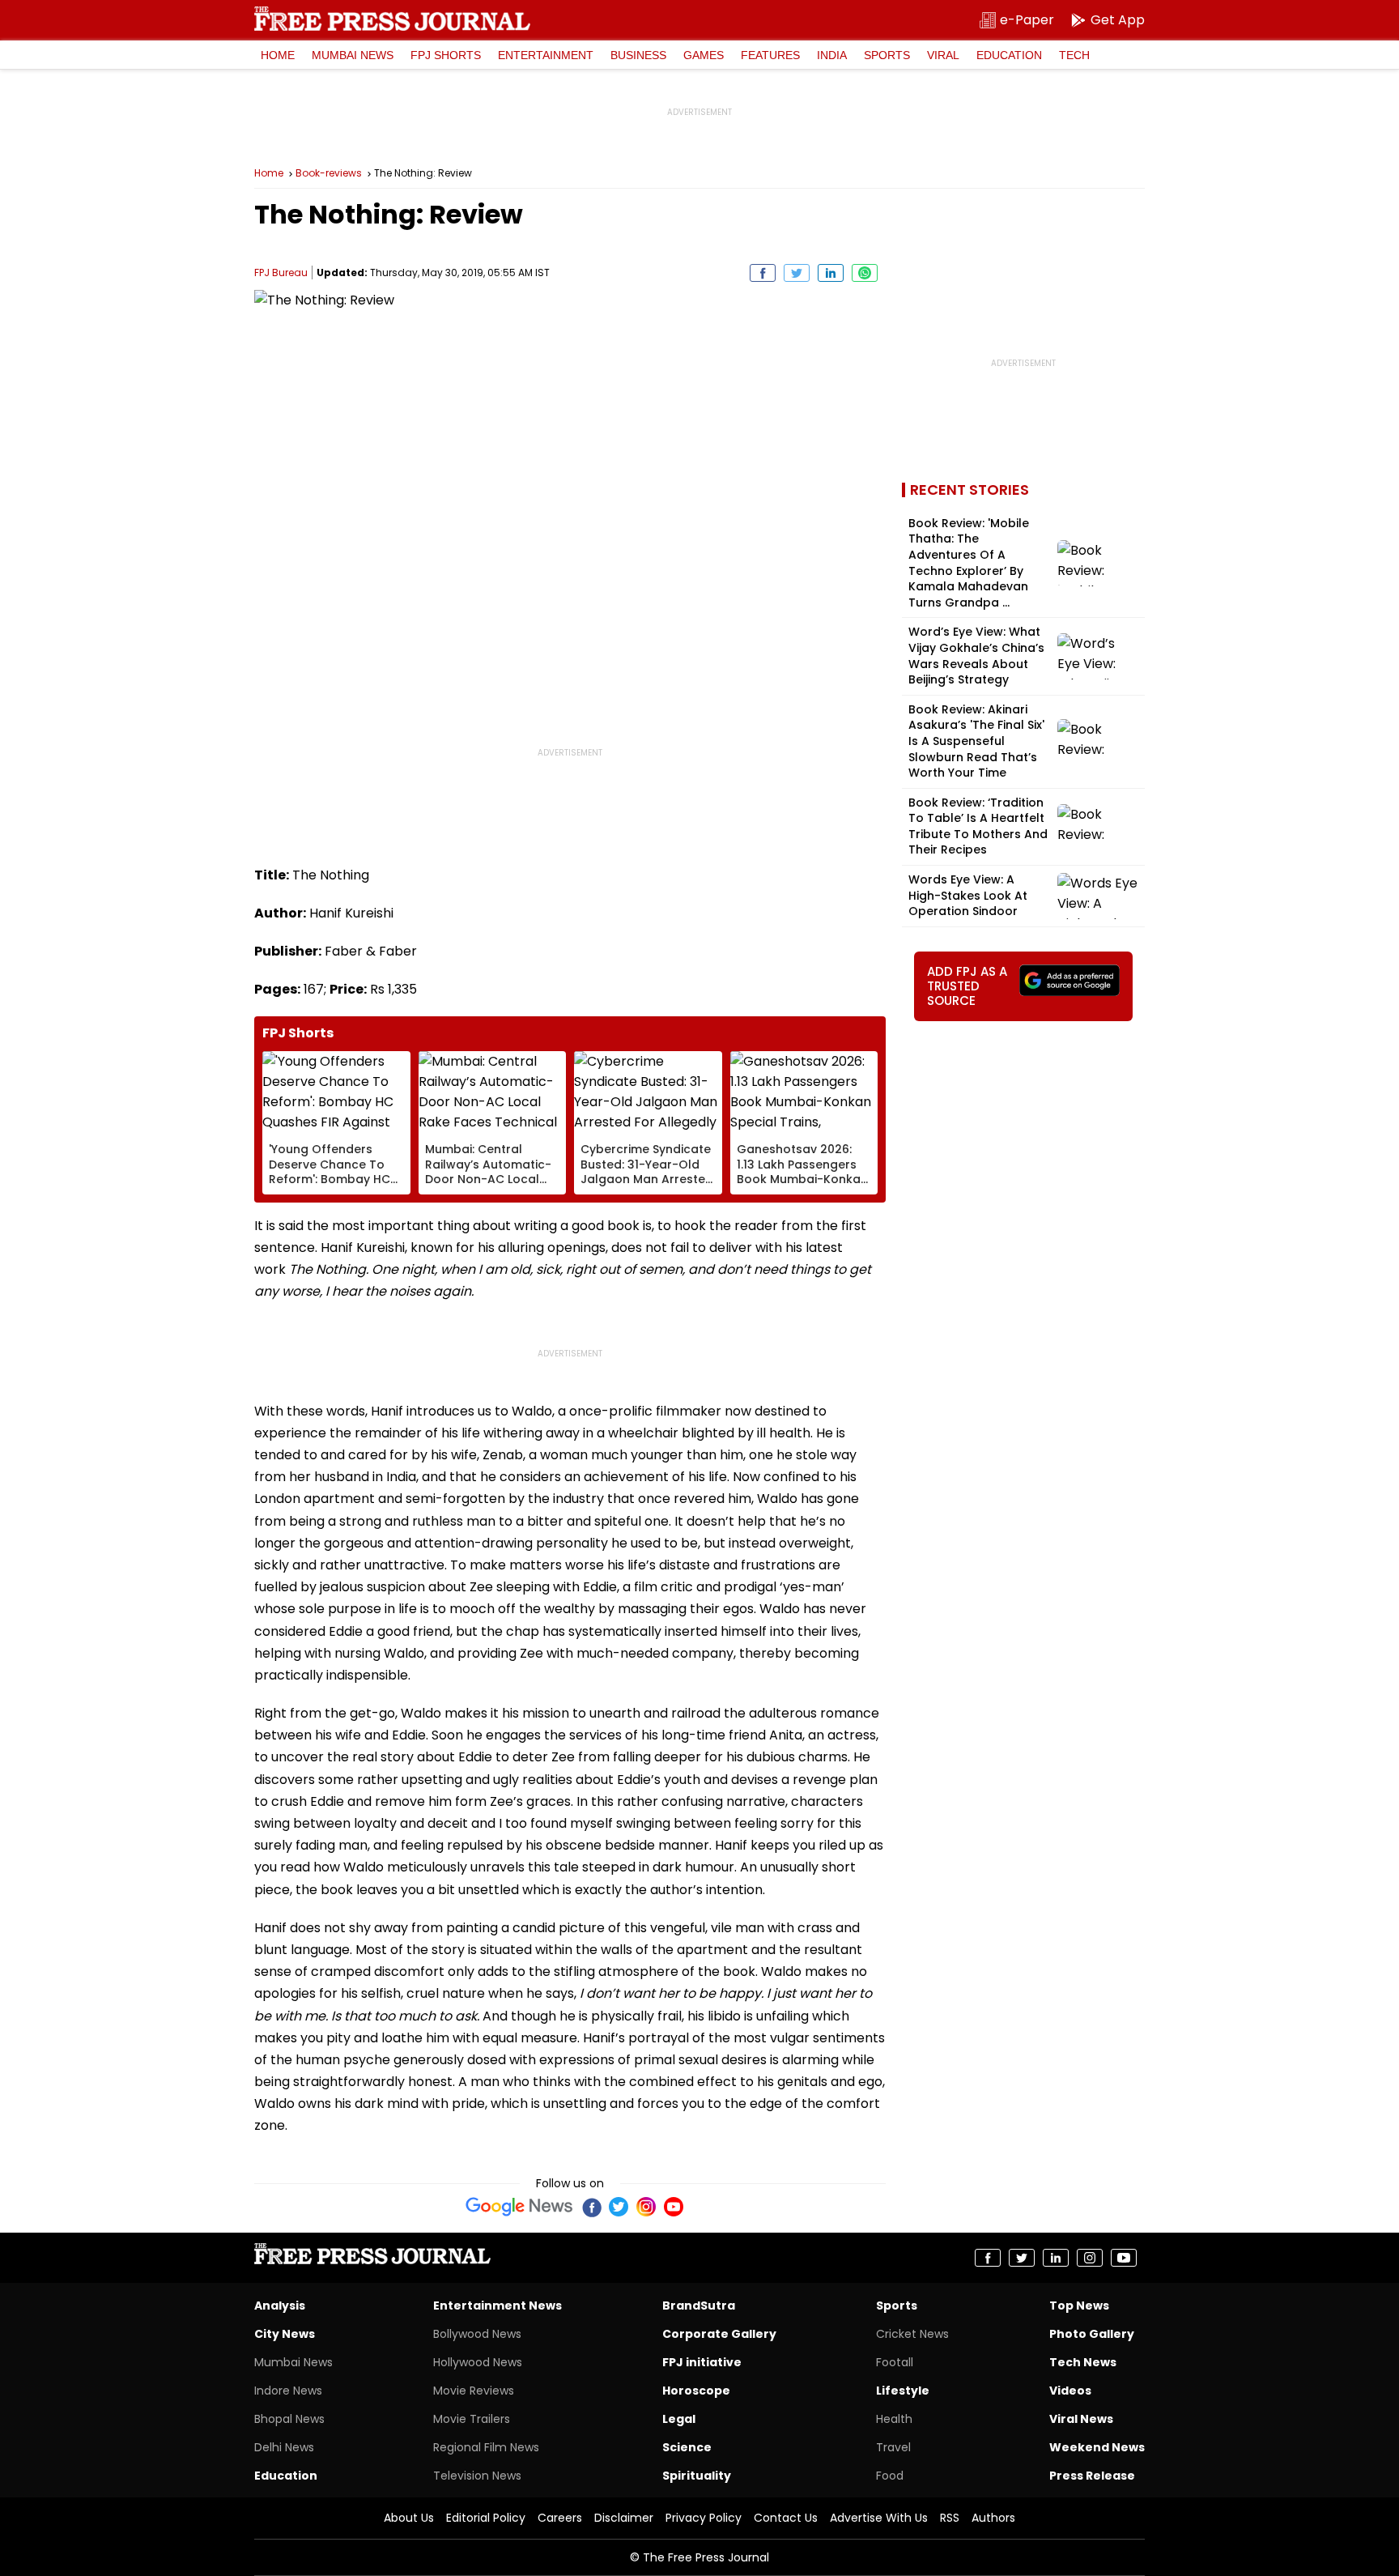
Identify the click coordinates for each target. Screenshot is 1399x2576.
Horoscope (696, 2391)
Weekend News (1097, 2447)
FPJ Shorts (446, 55)
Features (770, 55)
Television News (477, 2476)
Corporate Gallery (719, 2334)
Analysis (280, 2306)
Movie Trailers (472, 2419)
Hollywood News (478, 2362)
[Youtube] (674, 2207)
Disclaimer (624, 2518)
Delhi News (284, 2447)
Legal (679, 2419)
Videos (1070, 2391)
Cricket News (912, 2334)
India (832, 55)
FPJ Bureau (281, 273)
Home (278, 55)
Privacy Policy (704, 2518)
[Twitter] (619, 2207)
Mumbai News (353, 55)
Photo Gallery (1092, 2334)
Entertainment (546, 55)
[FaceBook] (591, 2207)
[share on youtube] (1124, 2258)
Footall (895, 2362)
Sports (887, 55)
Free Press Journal (392, 19)
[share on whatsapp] (865, 273)
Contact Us (786, 2518)
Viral (943, 55)
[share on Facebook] (763, 273)
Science (687, 2447)
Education (1009, 55)
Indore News (288, 2391)
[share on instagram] (1090, 2258)
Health (894, 2419)
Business (638, 55)
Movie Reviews (474, 2391)
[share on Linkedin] (831, 273)
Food (890, 2476)
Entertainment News (498, 2306)
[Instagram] (646, 2207)
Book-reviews (329, 173)
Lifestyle (903, 2391)
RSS (950, 2518)
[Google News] (519, 2207)
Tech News (1083, 2362)
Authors (993, 2518)
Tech (1074, 55)
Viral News (1081, 2419)
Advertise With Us (879, 2518)
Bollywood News (477, 2334)
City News (285, 2334)
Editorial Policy (486, 2518)
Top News (1079, 2306)
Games (704, 55)
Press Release (1092, 2476)
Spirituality (697, 2476)
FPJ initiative (702, 2362)
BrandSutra (699, 2306)
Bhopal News (289, 2419)
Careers (560, 2518)
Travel (893, 2447)
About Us (409, 2518)
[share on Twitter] (797, 273)
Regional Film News (486, 2447)
